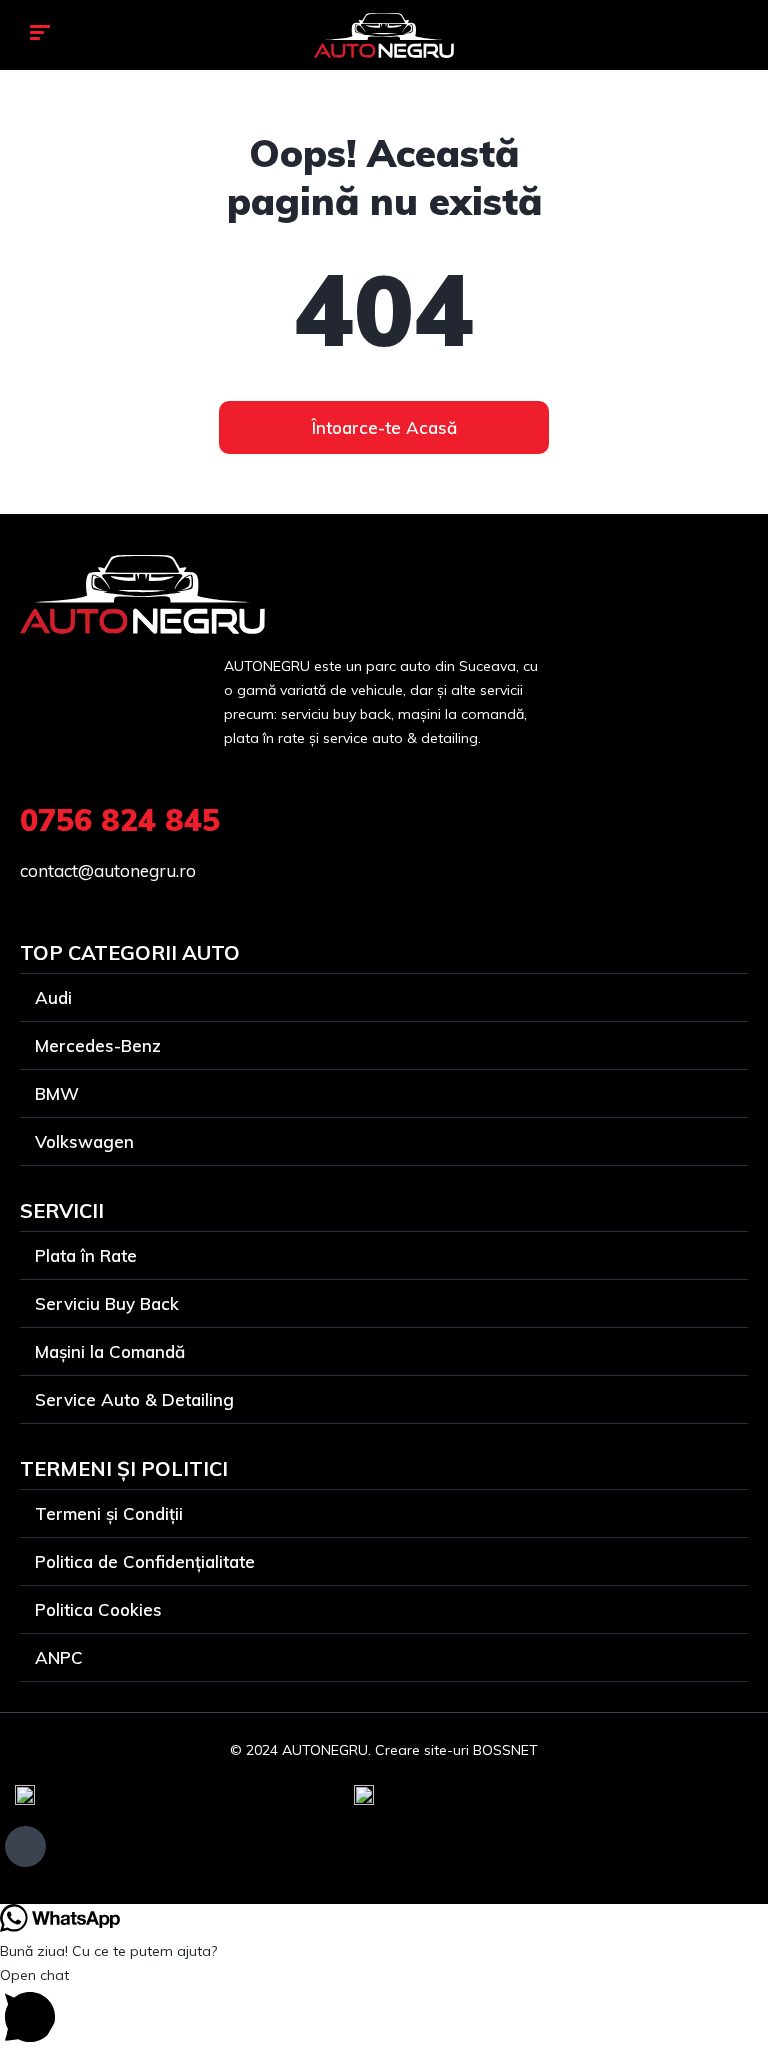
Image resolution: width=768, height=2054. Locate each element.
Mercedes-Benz (98, 1045)
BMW (57, 1093)
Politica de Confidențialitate (145, 1561)
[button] (384, 2008)
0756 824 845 (120, 820)
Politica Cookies (98, 1609)
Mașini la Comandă (110, 1351)
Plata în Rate (86, 1255)
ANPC (59, 1657)
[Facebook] (25, 1846)
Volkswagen (84, 1141)
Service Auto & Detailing (134, 1399)
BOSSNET (505, 1750)
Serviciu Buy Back (107, 1303)
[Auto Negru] (384, 35)
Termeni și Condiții (109, 1513)
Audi (53, 997)
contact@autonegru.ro (108, 870)
